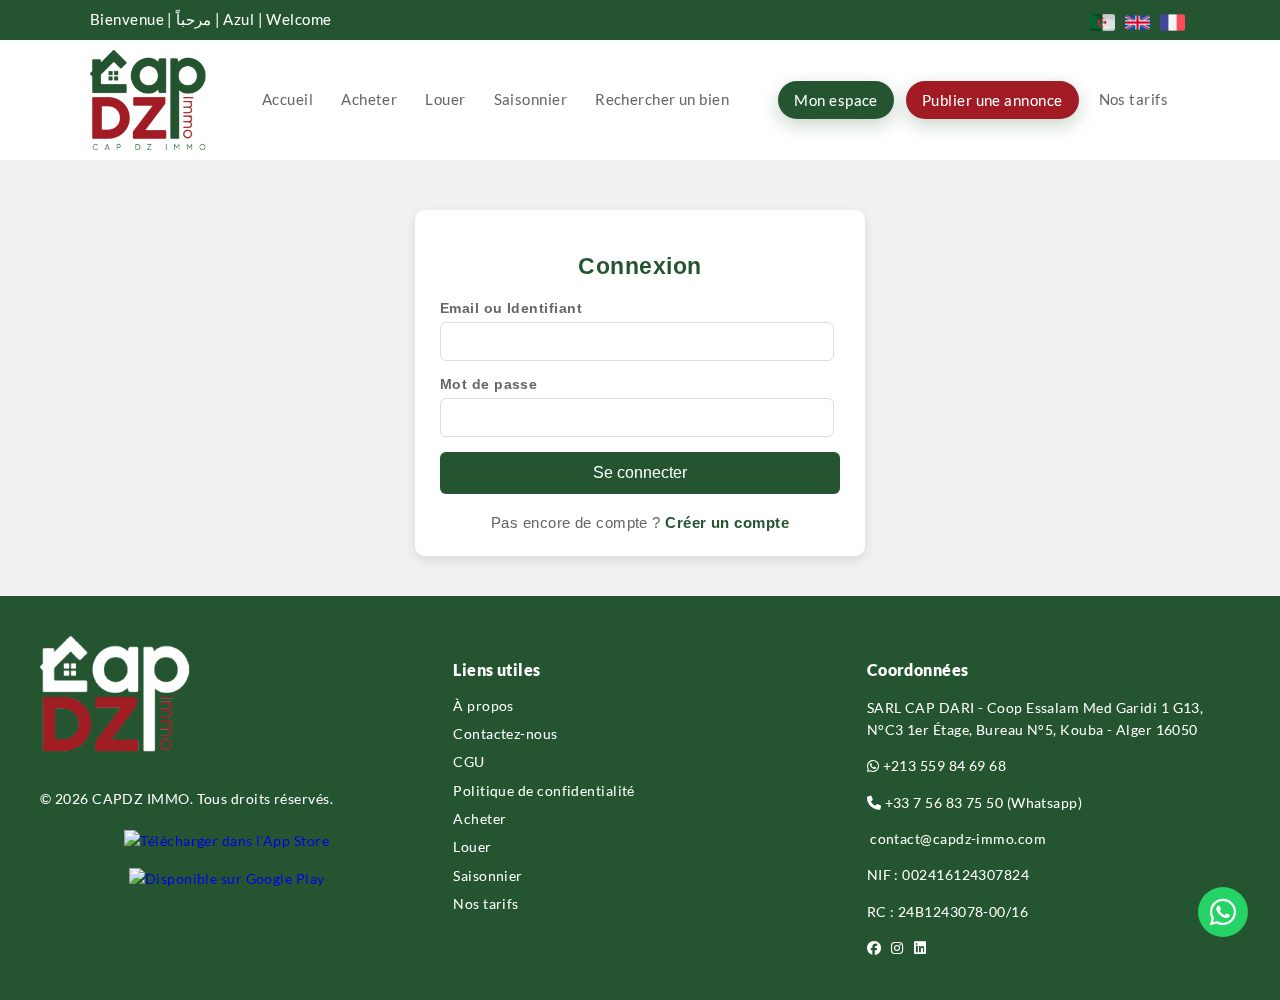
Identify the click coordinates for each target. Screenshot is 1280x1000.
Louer (445, 99)
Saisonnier (531, 99)
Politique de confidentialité (544, 790)
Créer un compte (727, 522)
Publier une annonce (992, 100)
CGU (468, 761)
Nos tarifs (1134, 99)
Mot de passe (488, 384)
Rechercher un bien (662, 99)
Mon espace (836, 100)
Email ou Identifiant (511, 308)
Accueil (287, 99)
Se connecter (640, 472)
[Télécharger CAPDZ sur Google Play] (227, 879)
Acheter (369, 99)
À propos (483, 705)
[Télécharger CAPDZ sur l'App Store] (226, 841)
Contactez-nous (505, 733)
